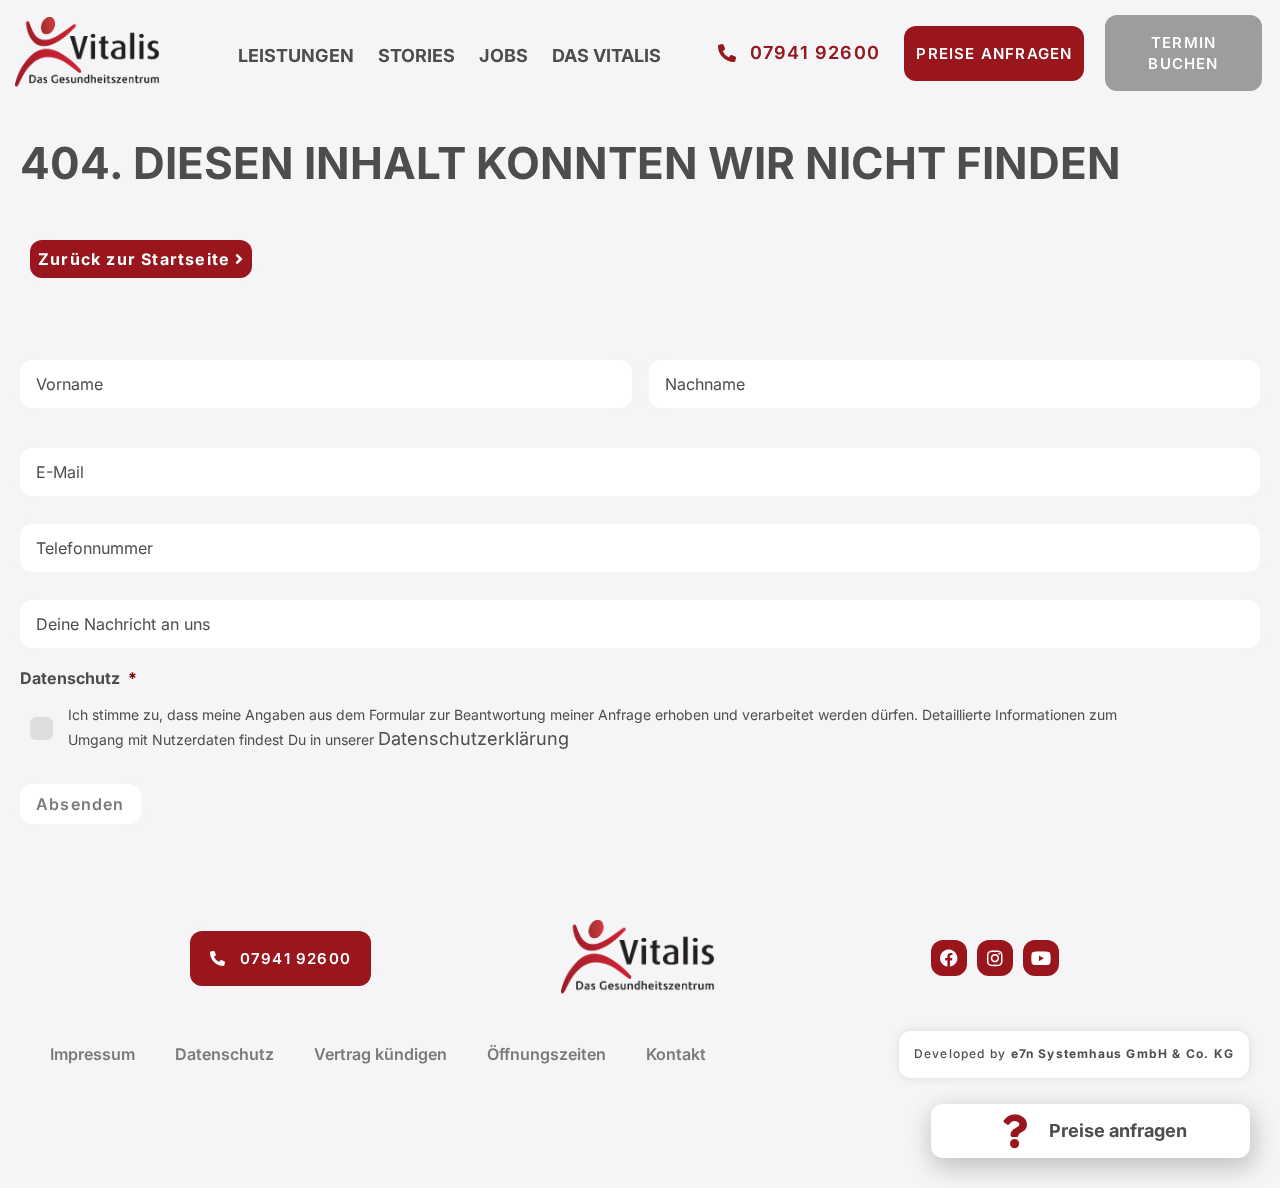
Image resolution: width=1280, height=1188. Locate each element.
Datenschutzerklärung (473, 738)
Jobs (503, 55)
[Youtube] (1041, 958)
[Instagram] (995, 958)
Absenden (80, 804)
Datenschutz (224, 1054)
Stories (416, 55)
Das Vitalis (606, 55)
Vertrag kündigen (380, 1054)
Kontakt (676, 1054)
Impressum (92, 1054)
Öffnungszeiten (546, 1054)
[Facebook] (949, 958)
